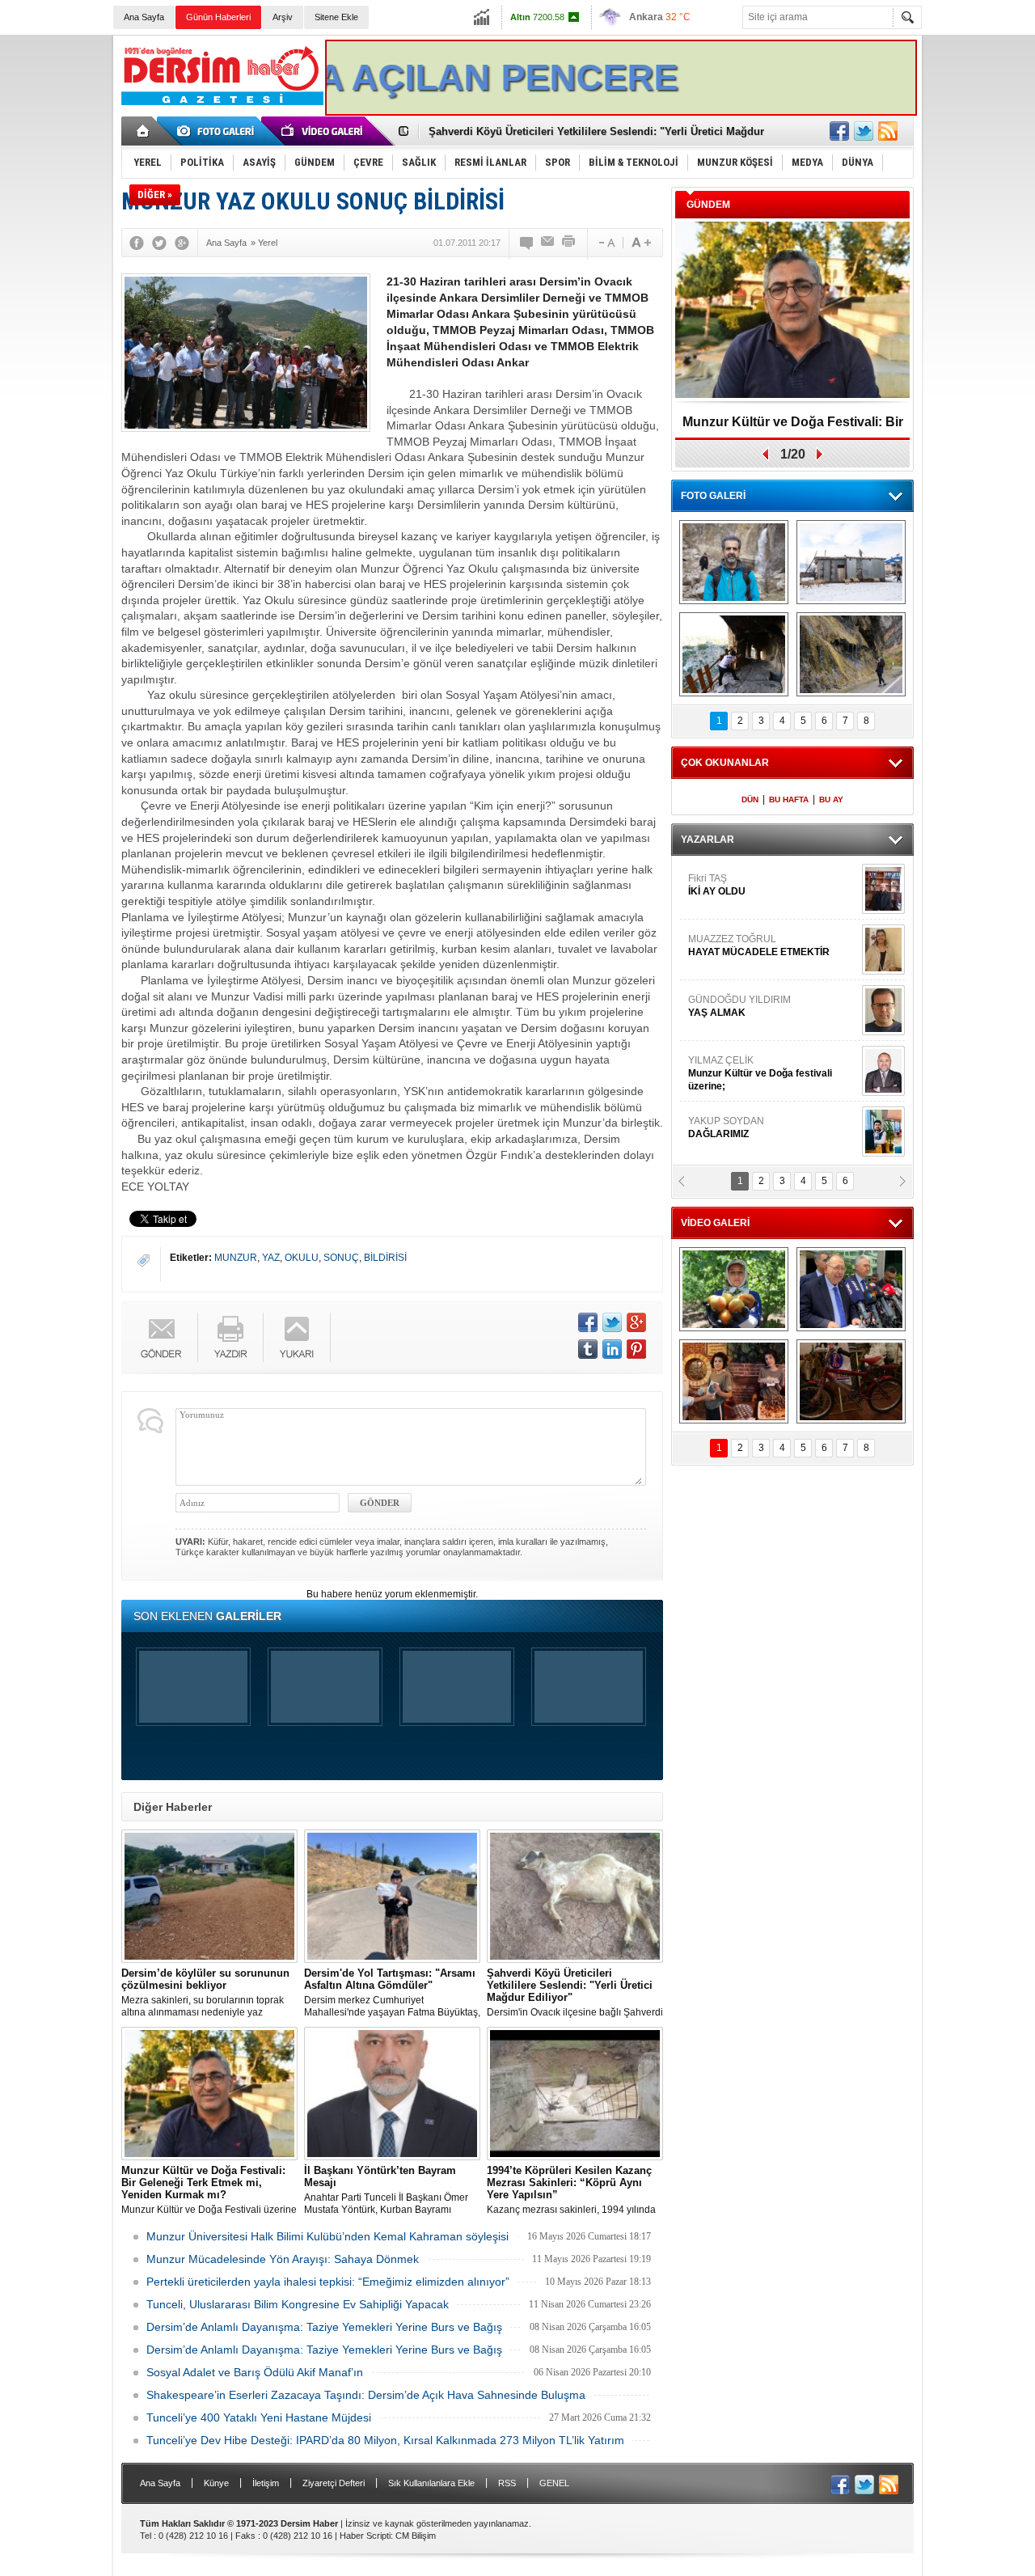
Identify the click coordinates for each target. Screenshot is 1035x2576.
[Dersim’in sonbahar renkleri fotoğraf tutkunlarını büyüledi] (734, 654)
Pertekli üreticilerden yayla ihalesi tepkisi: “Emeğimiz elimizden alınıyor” (328, 2282)
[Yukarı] (297, 1337)
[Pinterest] (636, 1349)
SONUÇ (341, 1258)
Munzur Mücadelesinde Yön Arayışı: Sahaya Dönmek (283, 2259)
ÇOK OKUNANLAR (725, 763)
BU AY (831, 799)
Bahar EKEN (771, 1030)
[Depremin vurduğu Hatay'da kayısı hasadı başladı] (734, 1289)
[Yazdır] (569, 243)
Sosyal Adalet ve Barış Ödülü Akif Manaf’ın (255, 2372)
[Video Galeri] (323, 131)
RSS (507, 2483)
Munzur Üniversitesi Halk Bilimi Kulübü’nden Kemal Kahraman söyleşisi (327, 2236)
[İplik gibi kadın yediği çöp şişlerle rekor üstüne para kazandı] (734, 1381)
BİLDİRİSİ (385, 1258)
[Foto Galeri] (218, 131)
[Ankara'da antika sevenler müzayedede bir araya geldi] (851, 1381)
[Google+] (182, 243)
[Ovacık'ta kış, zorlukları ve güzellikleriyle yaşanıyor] (851, 562)
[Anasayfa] (144, 131)
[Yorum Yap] (527, 243)
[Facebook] (137, 243)
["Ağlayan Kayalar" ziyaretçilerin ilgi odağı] (851, 654)
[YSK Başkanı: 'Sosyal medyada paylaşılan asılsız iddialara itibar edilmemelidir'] (851, 1289)
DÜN (750, 799)
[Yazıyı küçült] (606, 243)
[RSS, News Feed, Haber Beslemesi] (888, 131)
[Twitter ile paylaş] (864, 131)
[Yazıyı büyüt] (641, 243)
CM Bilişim (416, 2536)
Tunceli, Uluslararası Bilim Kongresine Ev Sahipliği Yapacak (298, 2304)
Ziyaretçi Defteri (334, 2483)
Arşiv (283, 17)
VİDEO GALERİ (715, 1223)
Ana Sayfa (144, 17)
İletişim (266, 2483)
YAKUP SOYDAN (726, 903)
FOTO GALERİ (713, 496)
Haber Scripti (365, 2536)
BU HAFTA (789, 799)
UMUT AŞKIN (771, 1152)
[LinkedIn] (612, 1349)
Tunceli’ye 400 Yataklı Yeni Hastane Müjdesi (259, 2417)
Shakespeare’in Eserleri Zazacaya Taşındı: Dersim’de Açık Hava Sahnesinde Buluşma (366, 2395)
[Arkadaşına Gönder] (548, 243)
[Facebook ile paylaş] (839, 131)
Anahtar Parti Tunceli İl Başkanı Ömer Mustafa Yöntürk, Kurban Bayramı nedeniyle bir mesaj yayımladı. (386, 2190)
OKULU (302, 1258)
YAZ (271, 1258)
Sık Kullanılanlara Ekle (431, 2483)
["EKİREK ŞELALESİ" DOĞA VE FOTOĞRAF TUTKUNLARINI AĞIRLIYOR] (734, 562)
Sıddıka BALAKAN (731, 963)
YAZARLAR (708, 840)
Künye (216, 2483)
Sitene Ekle (336, 17)
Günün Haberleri (218, 17)
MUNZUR (236, 1258)
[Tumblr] (588, 1349)
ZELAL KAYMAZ (761, 1091)
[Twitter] (159, 243)
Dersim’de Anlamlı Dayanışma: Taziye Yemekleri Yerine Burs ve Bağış (324, 2327)
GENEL (554, 2483)
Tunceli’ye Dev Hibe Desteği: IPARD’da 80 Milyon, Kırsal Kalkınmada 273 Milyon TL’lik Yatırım (385, 2440)
